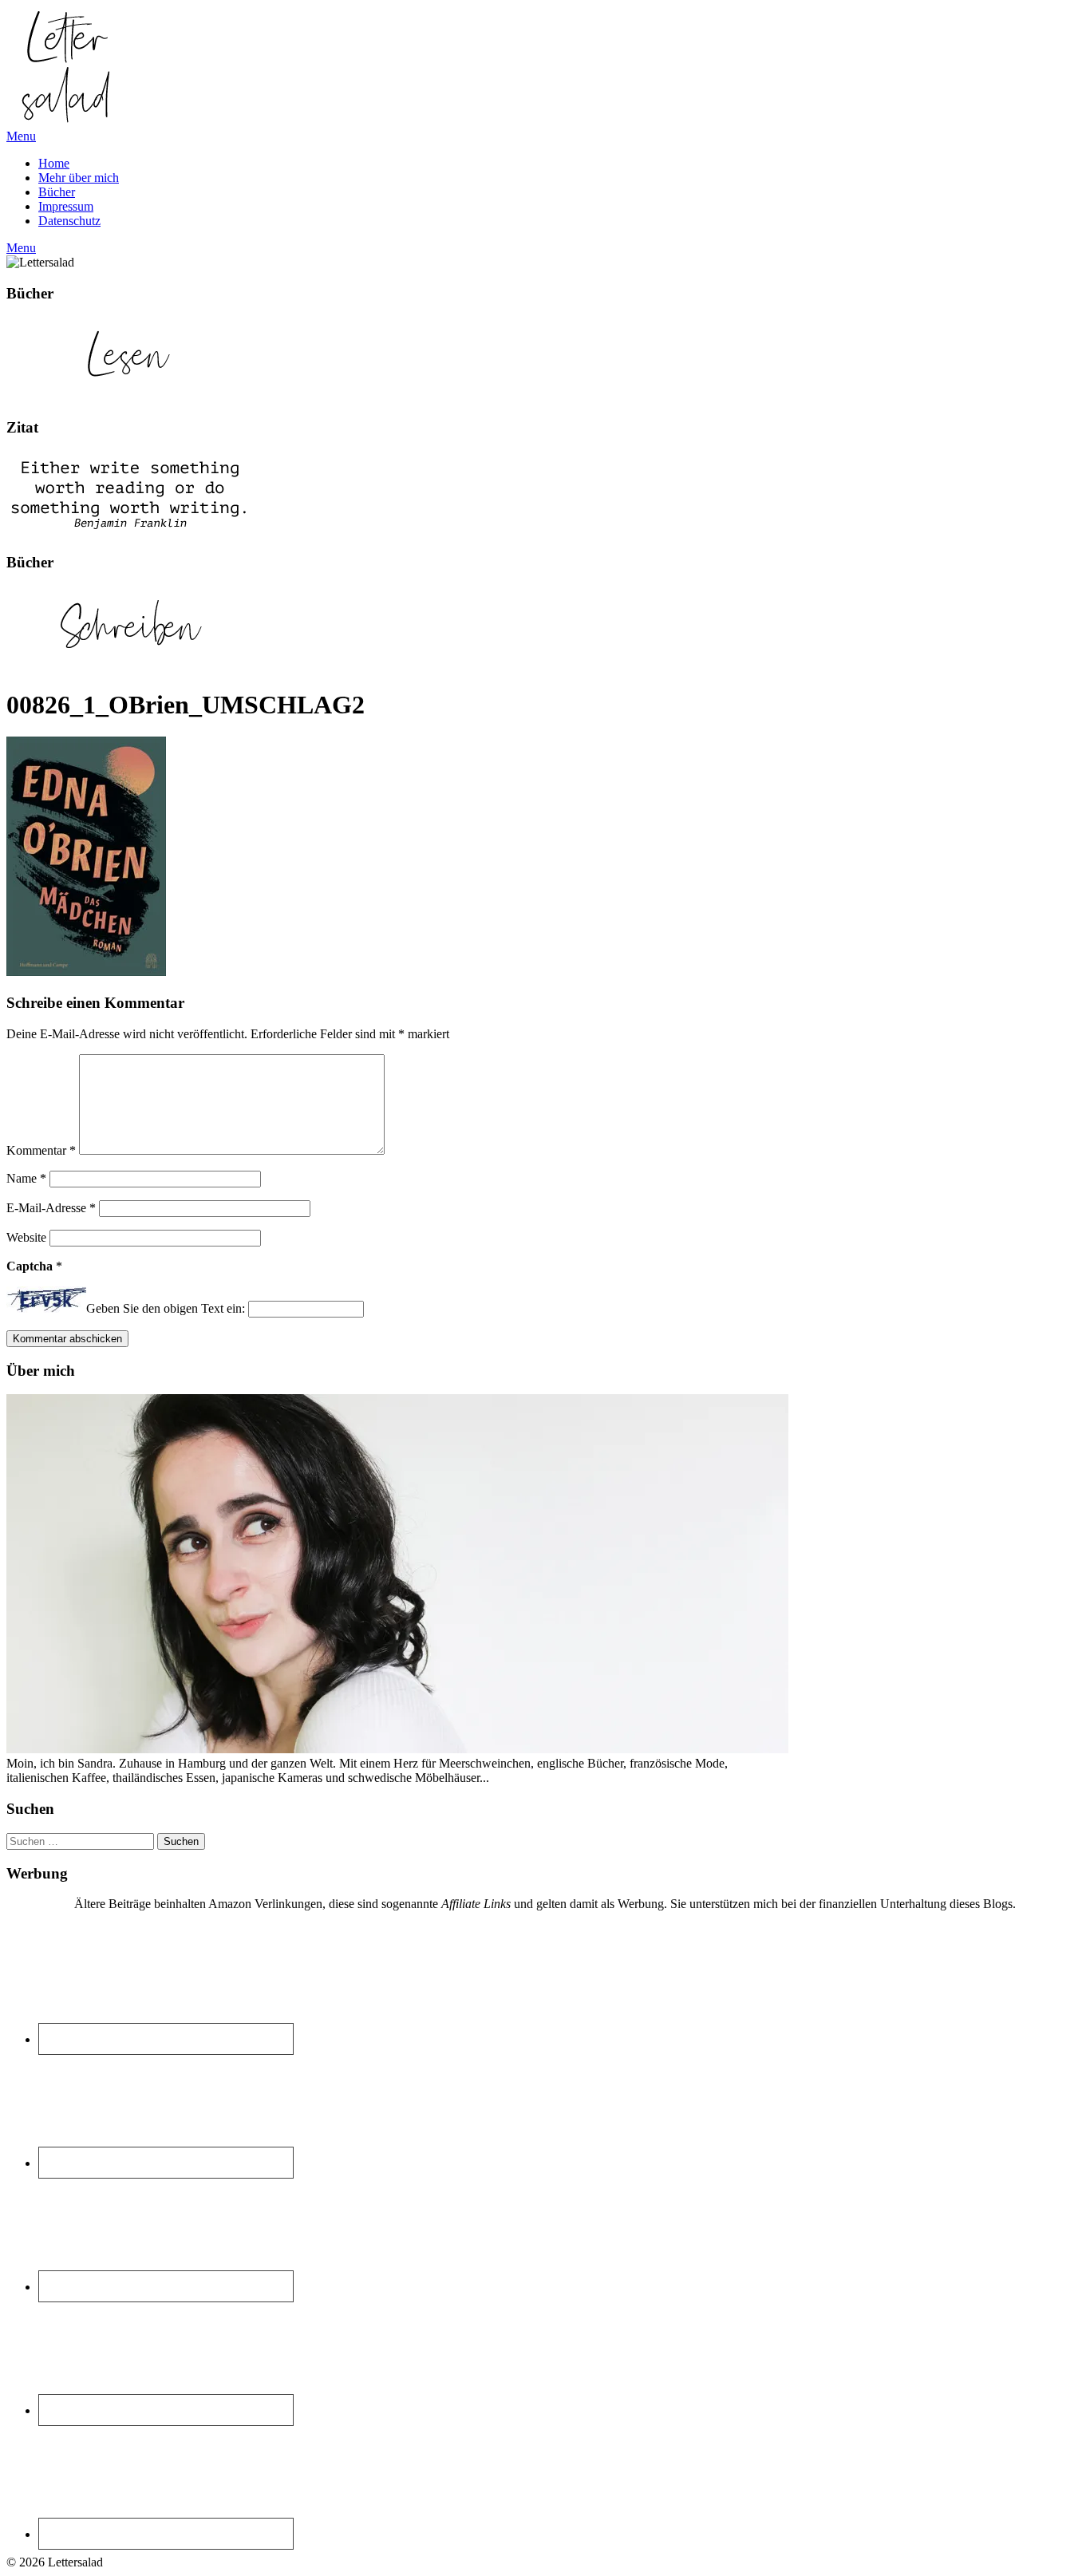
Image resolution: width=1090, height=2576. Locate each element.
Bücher (57, 192)
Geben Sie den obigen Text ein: (166, 1308)
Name (26, 1178)
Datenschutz (69, 221)
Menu (21, 136)
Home (54, 163)
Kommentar (41, 1150)
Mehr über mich (79, 178)
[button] (66, 66)
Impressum (66, 206)
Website (26, 1237)
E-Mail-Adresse (51, 1208)
